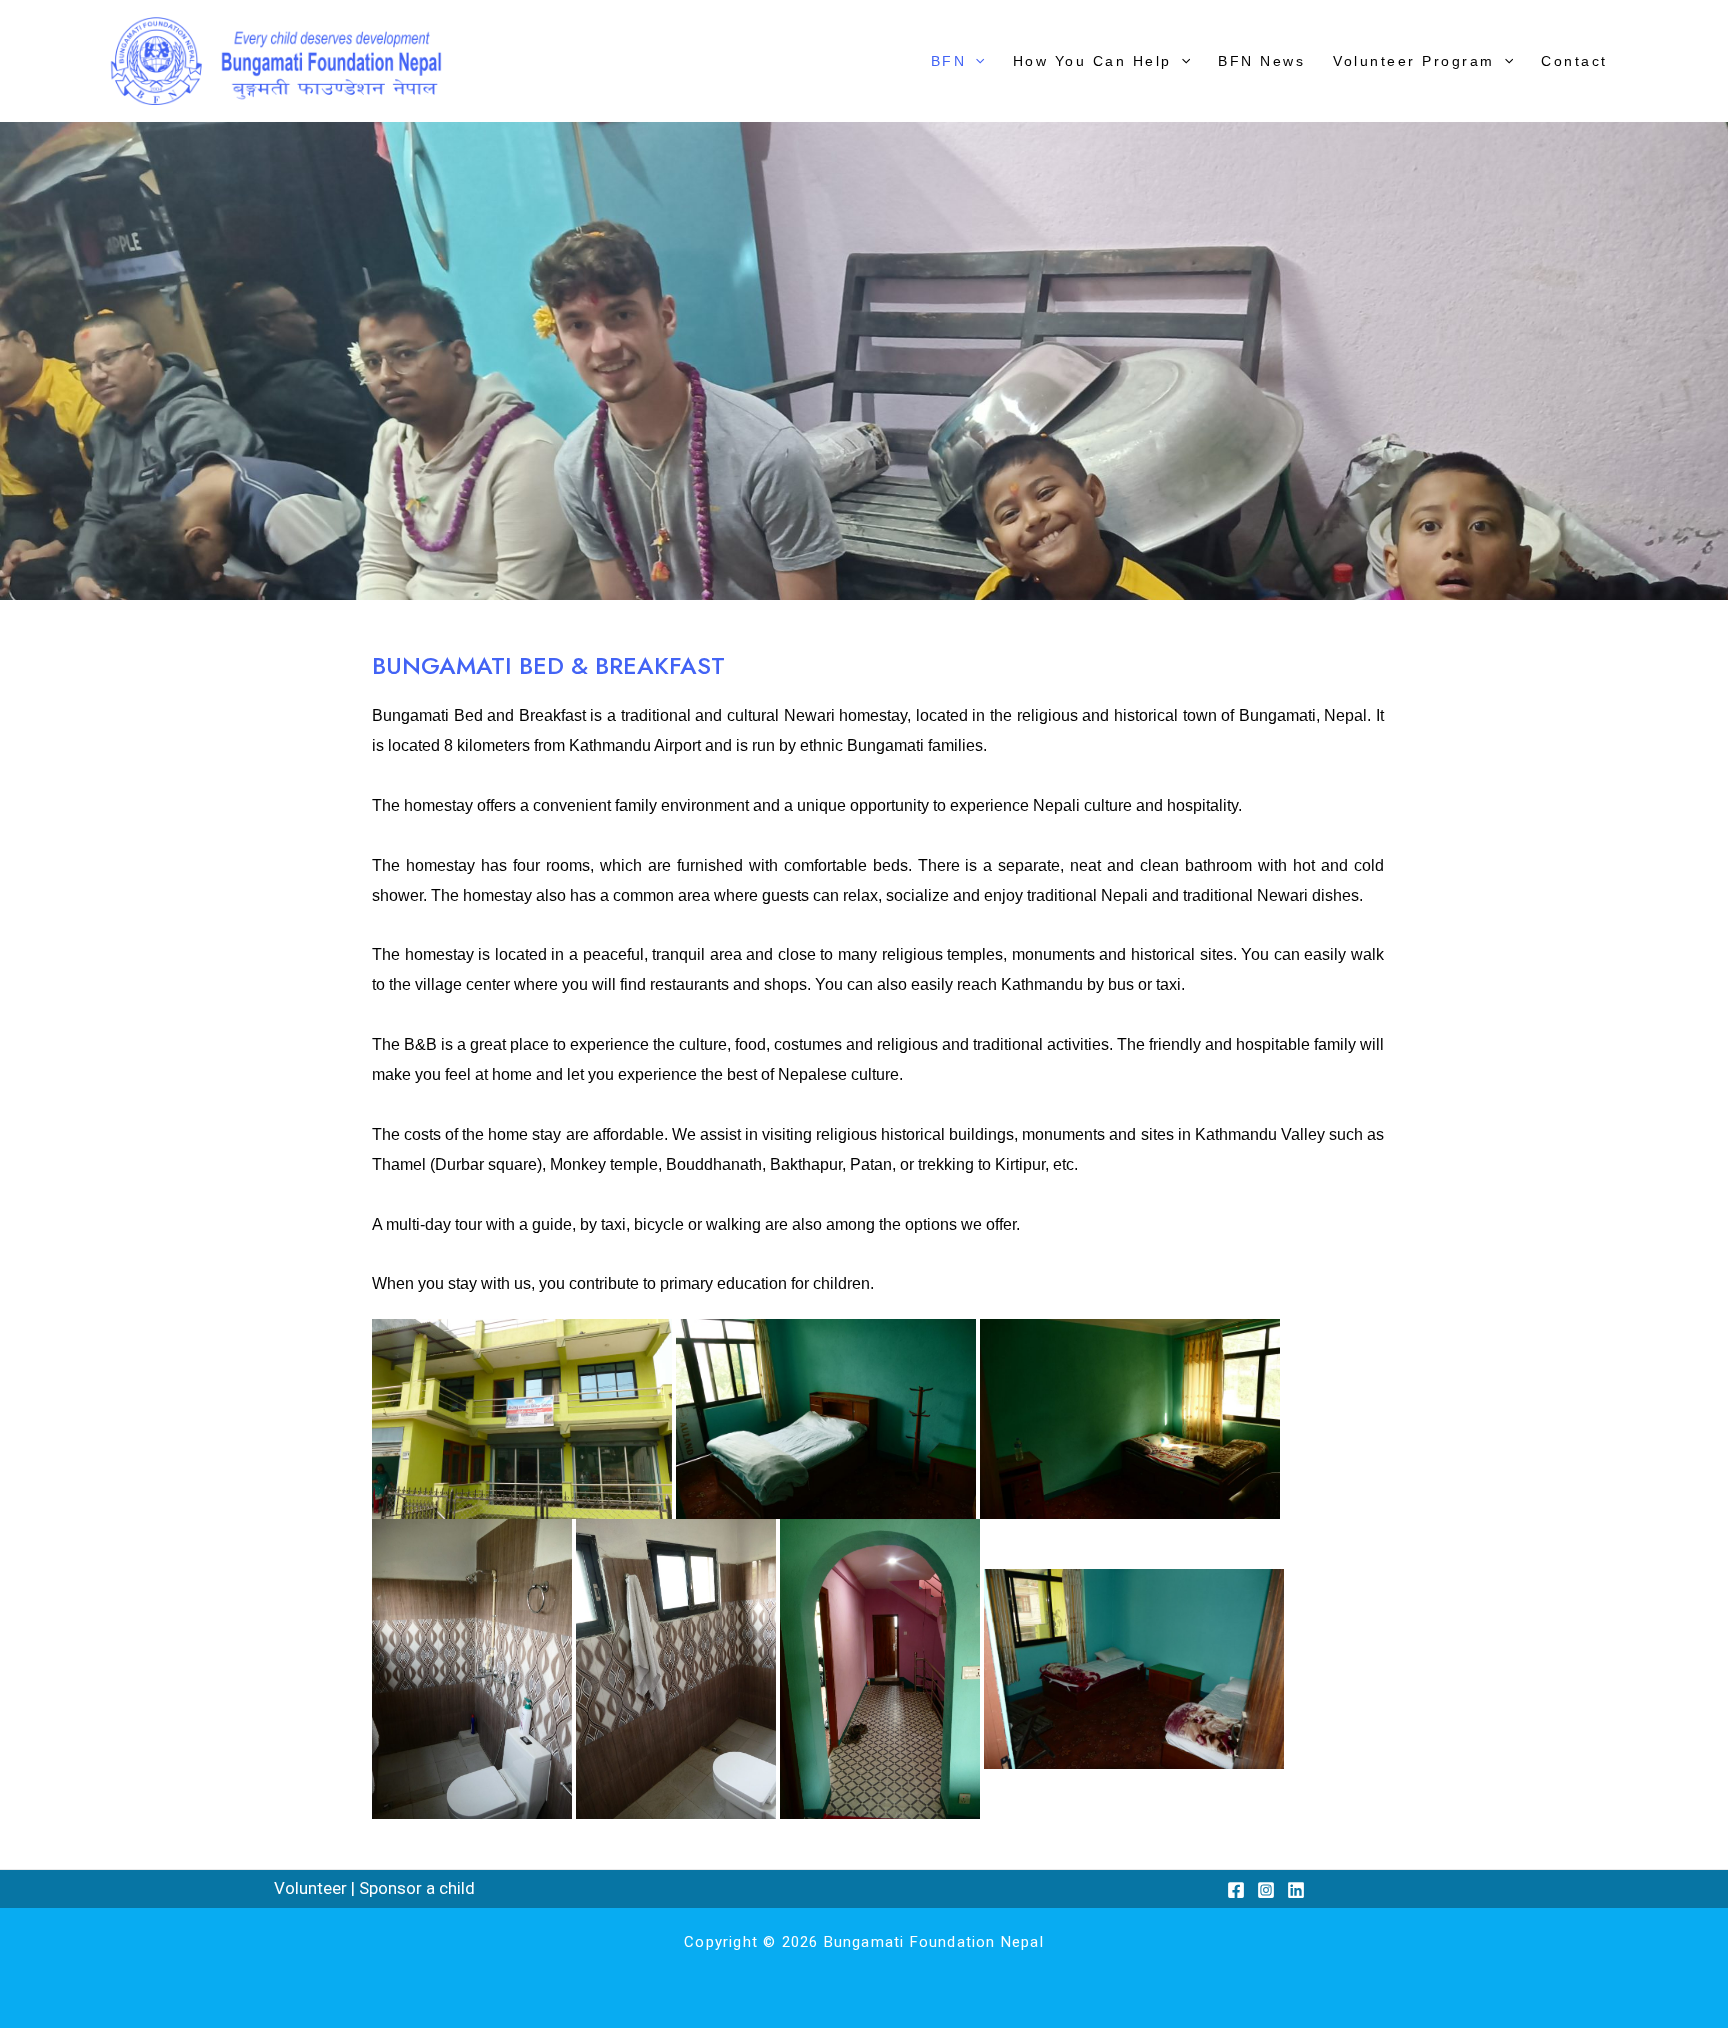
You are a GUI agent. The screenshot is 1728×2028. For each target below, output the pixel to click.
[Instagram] (1266, 1890)
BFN (949, 61)
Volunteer (310, 1888)
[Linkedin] (1296, 1890)
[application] (975, 61)
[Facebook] (1236, 1890)
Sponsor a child (417, 1888)
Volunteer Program (1414, 61)
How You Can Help (1092, 61)
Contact (1574, 61)
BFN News (1261, 61)
